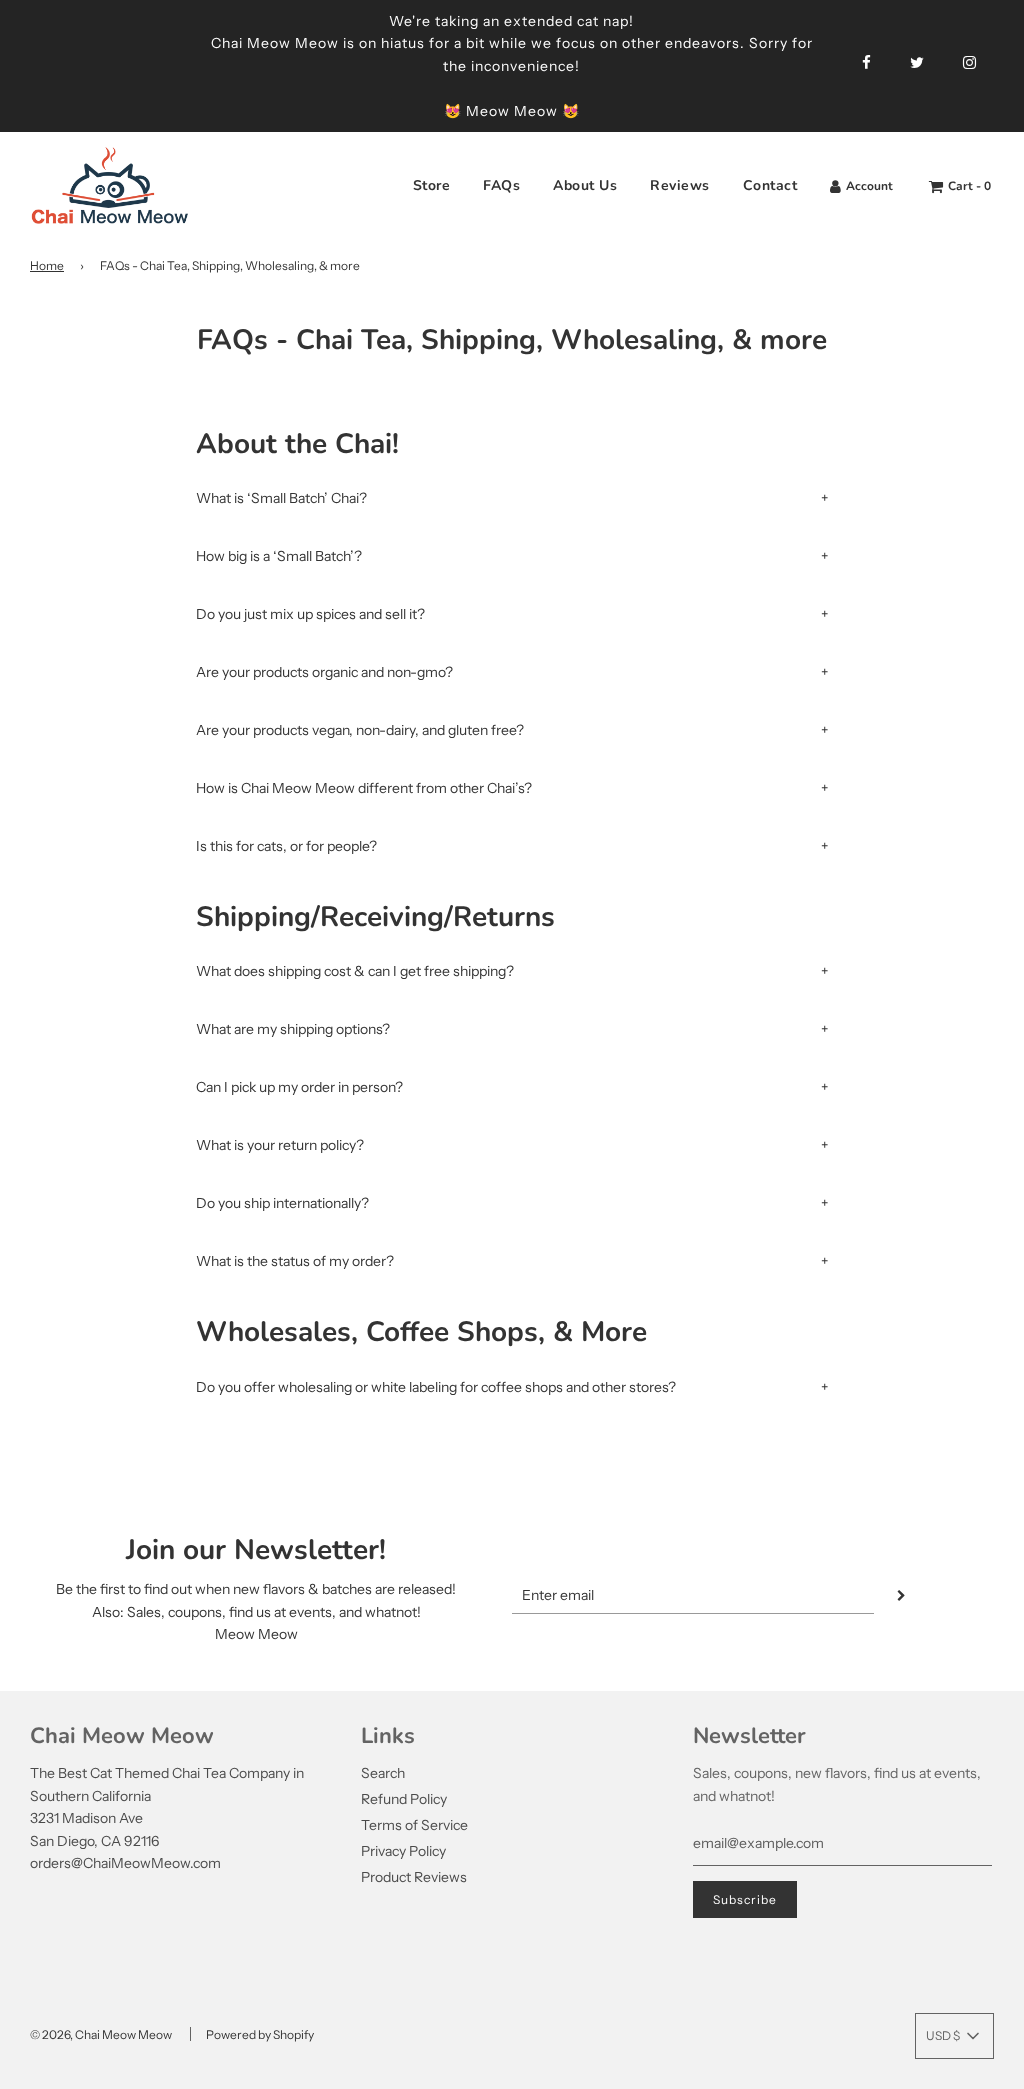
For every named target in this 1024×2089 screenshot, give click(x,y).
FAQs (501, 185)
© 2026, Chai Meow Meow (101, 2034)
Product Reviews (414, 1877)
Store (432, 185)
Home (47, 265)
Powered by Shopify (260, 2034)
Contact (770, 185)
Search (383, 1773)
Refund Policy (404, 1799)
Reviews (680, 185)
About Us (585, 185)
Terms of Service (414, 1825)
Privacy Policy (403, 1851)
